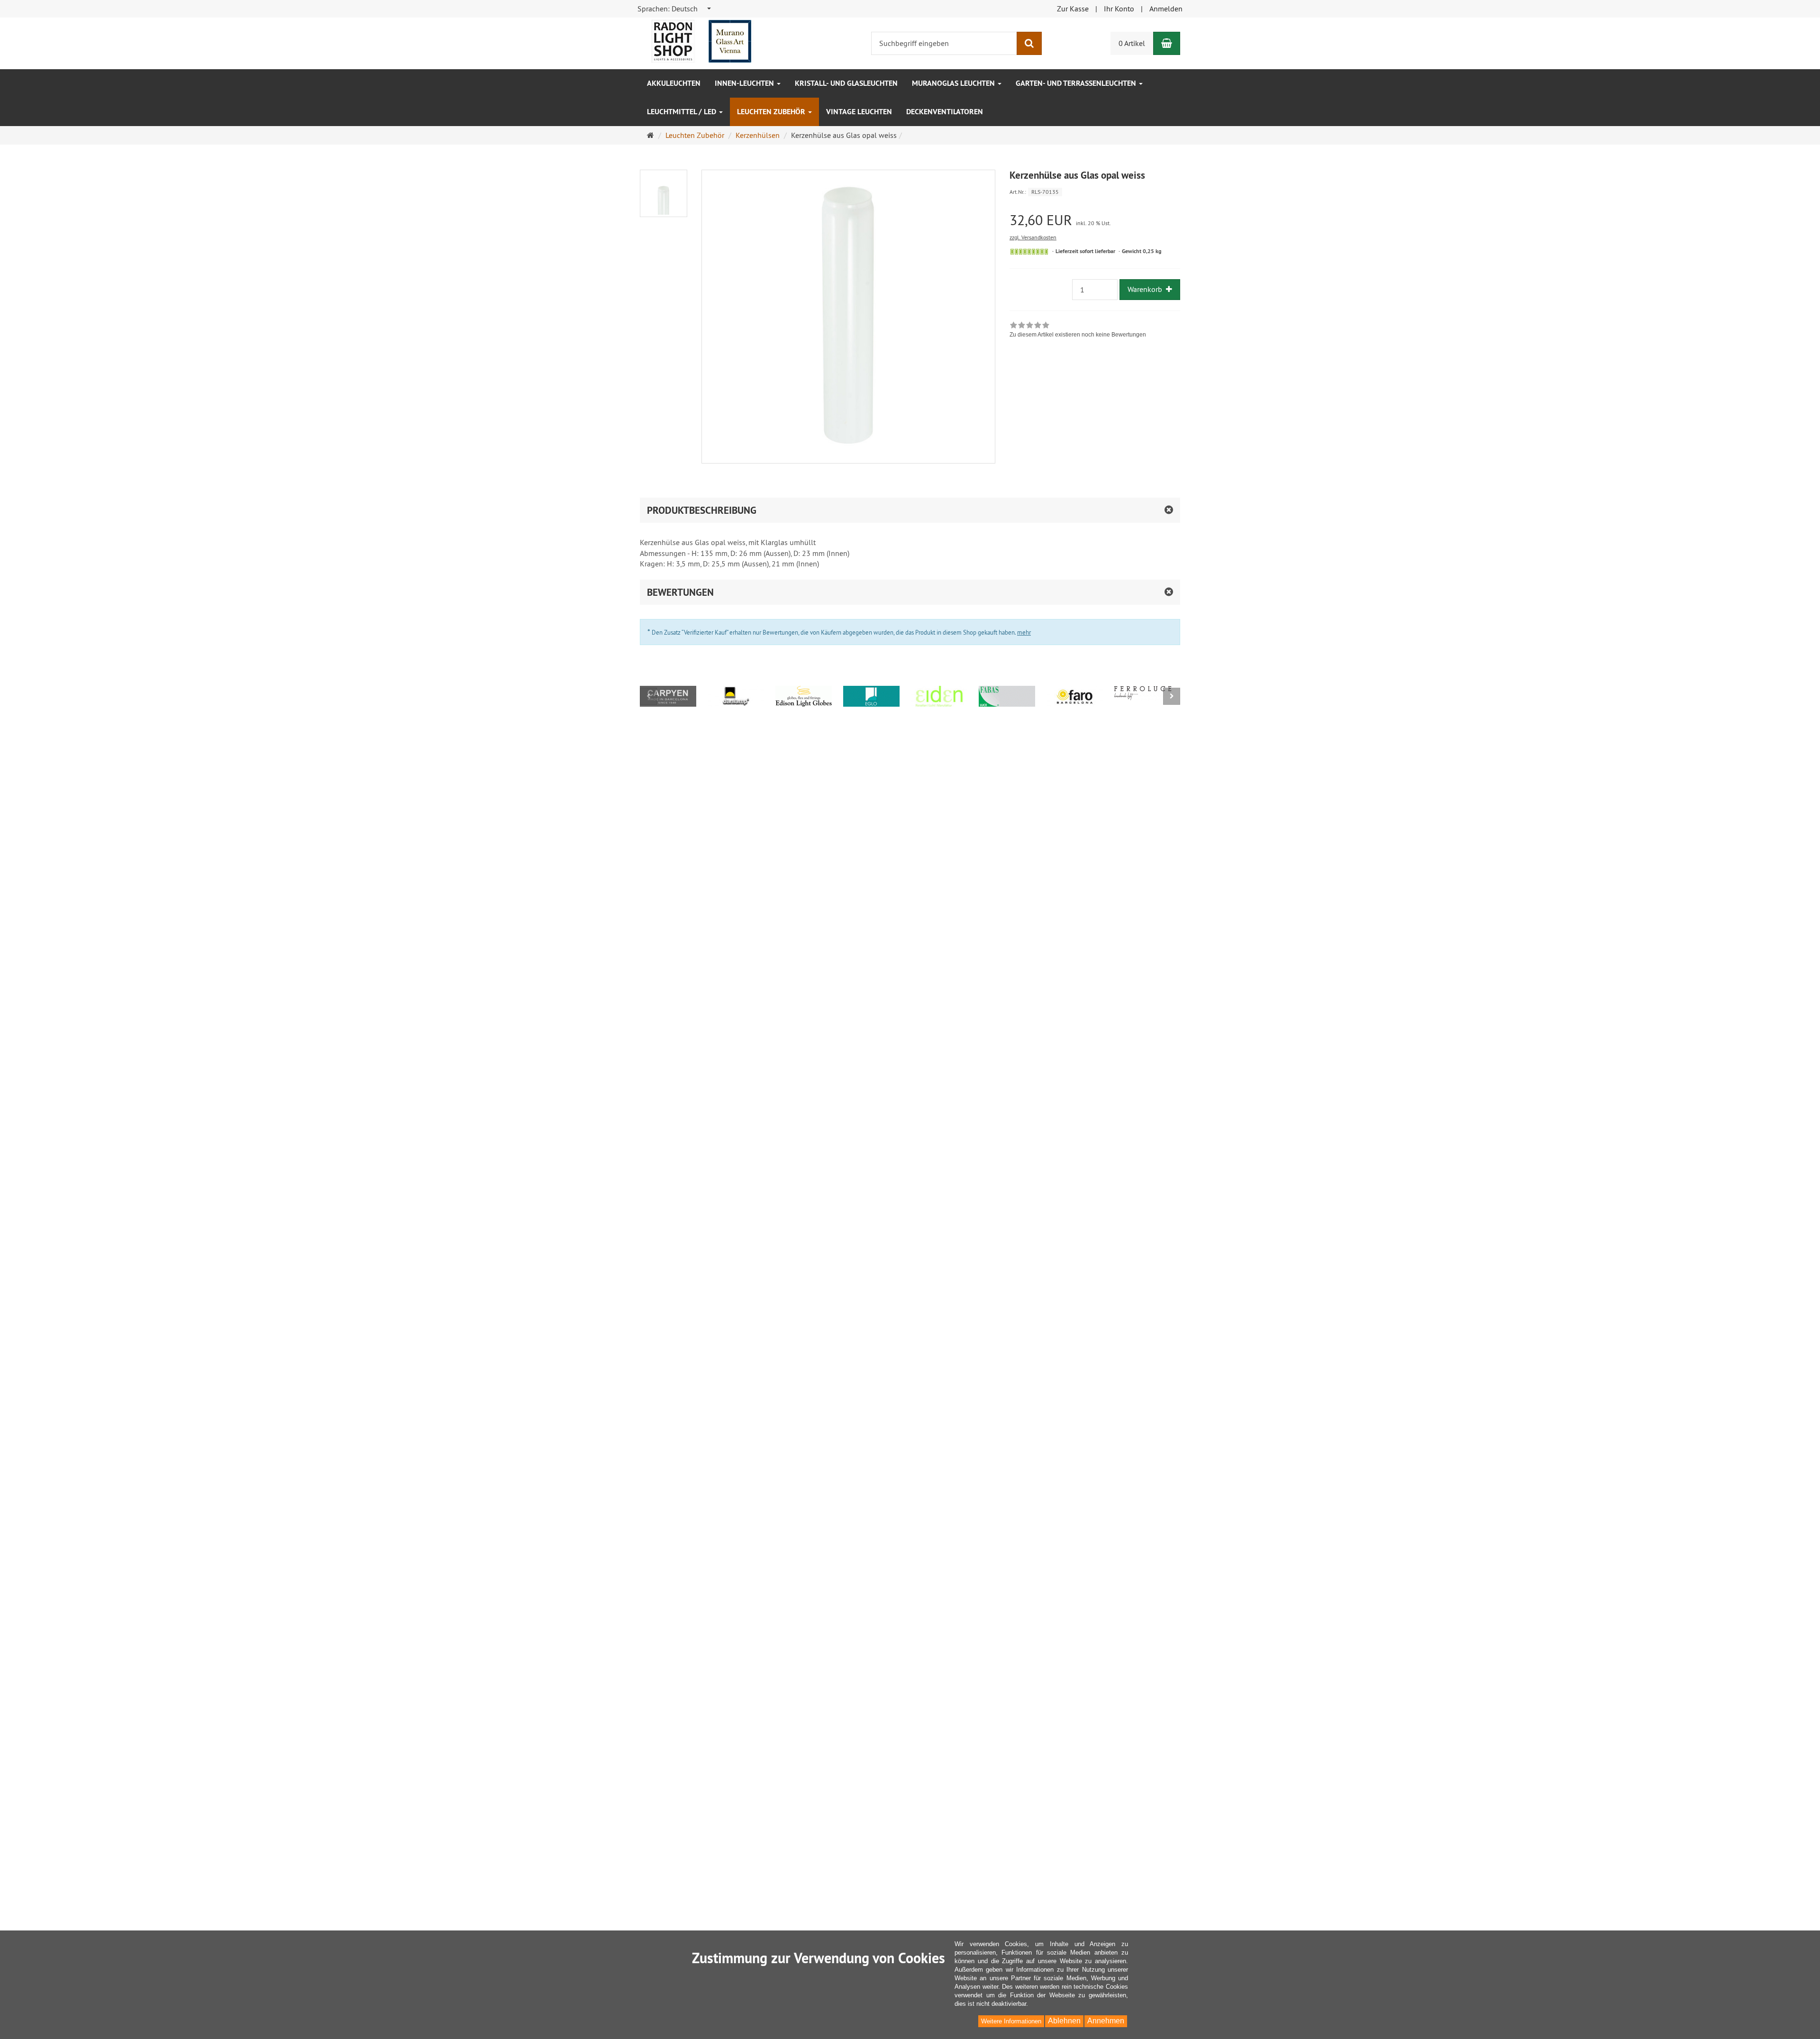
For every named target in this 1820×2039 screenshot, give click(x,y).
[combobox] (675, 9)
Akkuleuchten (674, 83)
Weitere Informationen (1011, 2021)
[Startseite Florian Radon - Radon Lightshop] (701, 40)
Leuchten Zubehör (772, 112)
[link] (1078, 331)
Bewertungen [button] (680, 592)
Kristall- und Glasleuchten (846, 83)
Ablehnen (1064, 2021)
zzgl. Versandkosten (1033, 237)
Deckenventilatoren (945, 112)
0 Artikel (1132, 43)
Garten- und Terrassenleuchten (1077, 83)
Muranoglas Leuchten (954, 83)
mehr (1024, 632)
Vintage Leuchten (859, 112)
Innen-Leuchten (745, 83)
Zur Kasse (1073, 9)
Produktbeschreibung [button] (702, 510)
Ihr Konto (1119, 9)
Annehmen (1106, 2021)
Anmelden (1166, 9)
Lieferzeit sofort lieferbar (1085, 251)
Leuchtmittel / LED (682, 112)
